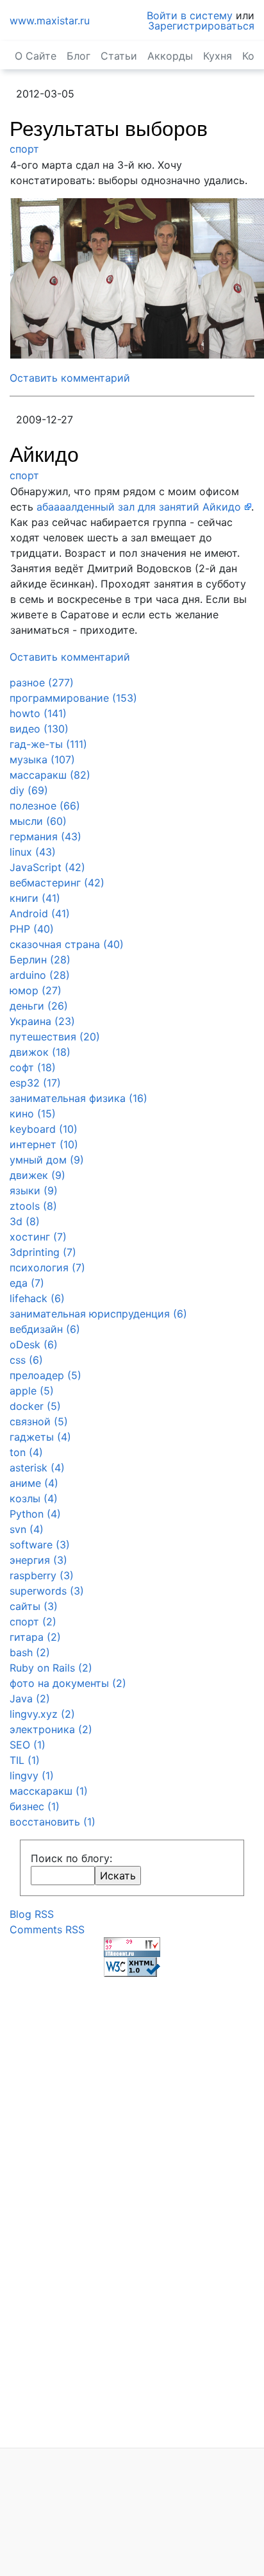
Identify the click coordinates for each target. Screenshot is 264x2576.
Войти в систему (190, 15)
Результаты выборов (109, 129)
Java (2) (30, 1699)
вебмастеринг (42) (57, 883)
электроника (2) (51, 1729)
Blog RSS (32, 1914)
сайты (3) (34, 1606)
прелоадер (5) (45, 1375)
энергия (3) (38, 1560)
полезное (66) (45, 806)
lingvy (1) (32, 1775)
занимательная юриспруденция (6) (98, 1314)
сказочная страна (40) (67, 944)
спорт (24, 149)
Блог (78, 56)
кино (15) (33, 1114)
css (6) (26, 1360)
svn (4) (27, 1529)
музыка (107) (42, 759)
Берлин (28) (40, 960)
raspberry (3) (42, 1575)
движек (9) (37, 1175)
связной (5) (39, 1421)
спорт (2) (33, 1622)
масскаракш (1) (49, 1791)
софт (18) (33, 1067)
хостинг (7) (38, 1237)
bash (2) (30, 1652)
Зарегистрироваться (201, 26)
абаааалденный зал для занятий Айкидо (139, 507)
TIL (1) (25, 1760)
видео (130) (39, 729)
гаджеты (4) (40, 1437)
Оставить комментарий (70, 378)
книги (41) (35, 898)
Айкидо (44, 455)
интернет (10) (44, 1144)
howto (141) (38, 713)
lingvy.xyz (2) (42, 1714)
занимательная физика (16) (78, 1098)
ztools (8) (33, 1206)
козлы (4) (34, 1498)
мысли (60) (38, 821)
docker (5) (35, 1406)
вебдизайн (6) (45, 1329)
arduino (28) (40, 975)
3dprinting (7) (43, 1252)
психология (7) (47, 1267)
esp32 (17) (35, 1083)
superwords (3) (47, 1591)
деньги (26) (39, 1006)
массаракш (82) (50, 775)
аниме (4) (34, 1483)
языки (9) (34, 1191)
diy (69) (29, 790)
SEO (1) (28, 1745)
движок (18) (40, 1052)
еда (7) (27, 1283)
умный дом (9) (47, 1160)
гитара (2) (35, 1637)
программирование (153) (73, 698)
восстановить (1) (53, 1822)
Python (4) (35, 1514)
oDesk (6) (34, 1344)
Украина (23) (42, 1021)
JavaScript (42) (47, 867)
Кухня (218, 56)
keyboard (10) (44, 1129)
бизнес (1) (35, 1806)
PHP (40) (32, 929)
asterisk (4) (37, 1468)
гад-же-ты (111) (48, 744)
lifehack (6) (37, 1298)
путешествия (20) (55, 1037)
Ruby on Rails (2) (51, 1668)
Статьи (119, 56)
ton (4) (26, 1452)
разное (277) (42, 682)
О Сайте (36, 56)
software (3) (40, 1545)
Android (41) (40, 913)
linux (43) (33, 852)
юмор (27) (36, 990)
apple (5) (32, 1391)
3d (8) (25, 1221)
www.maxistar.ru (50, 21)
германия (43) (45, 836)
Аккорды (170, 56)
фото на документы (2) (68, 1683)
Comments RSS (47, 1929)
